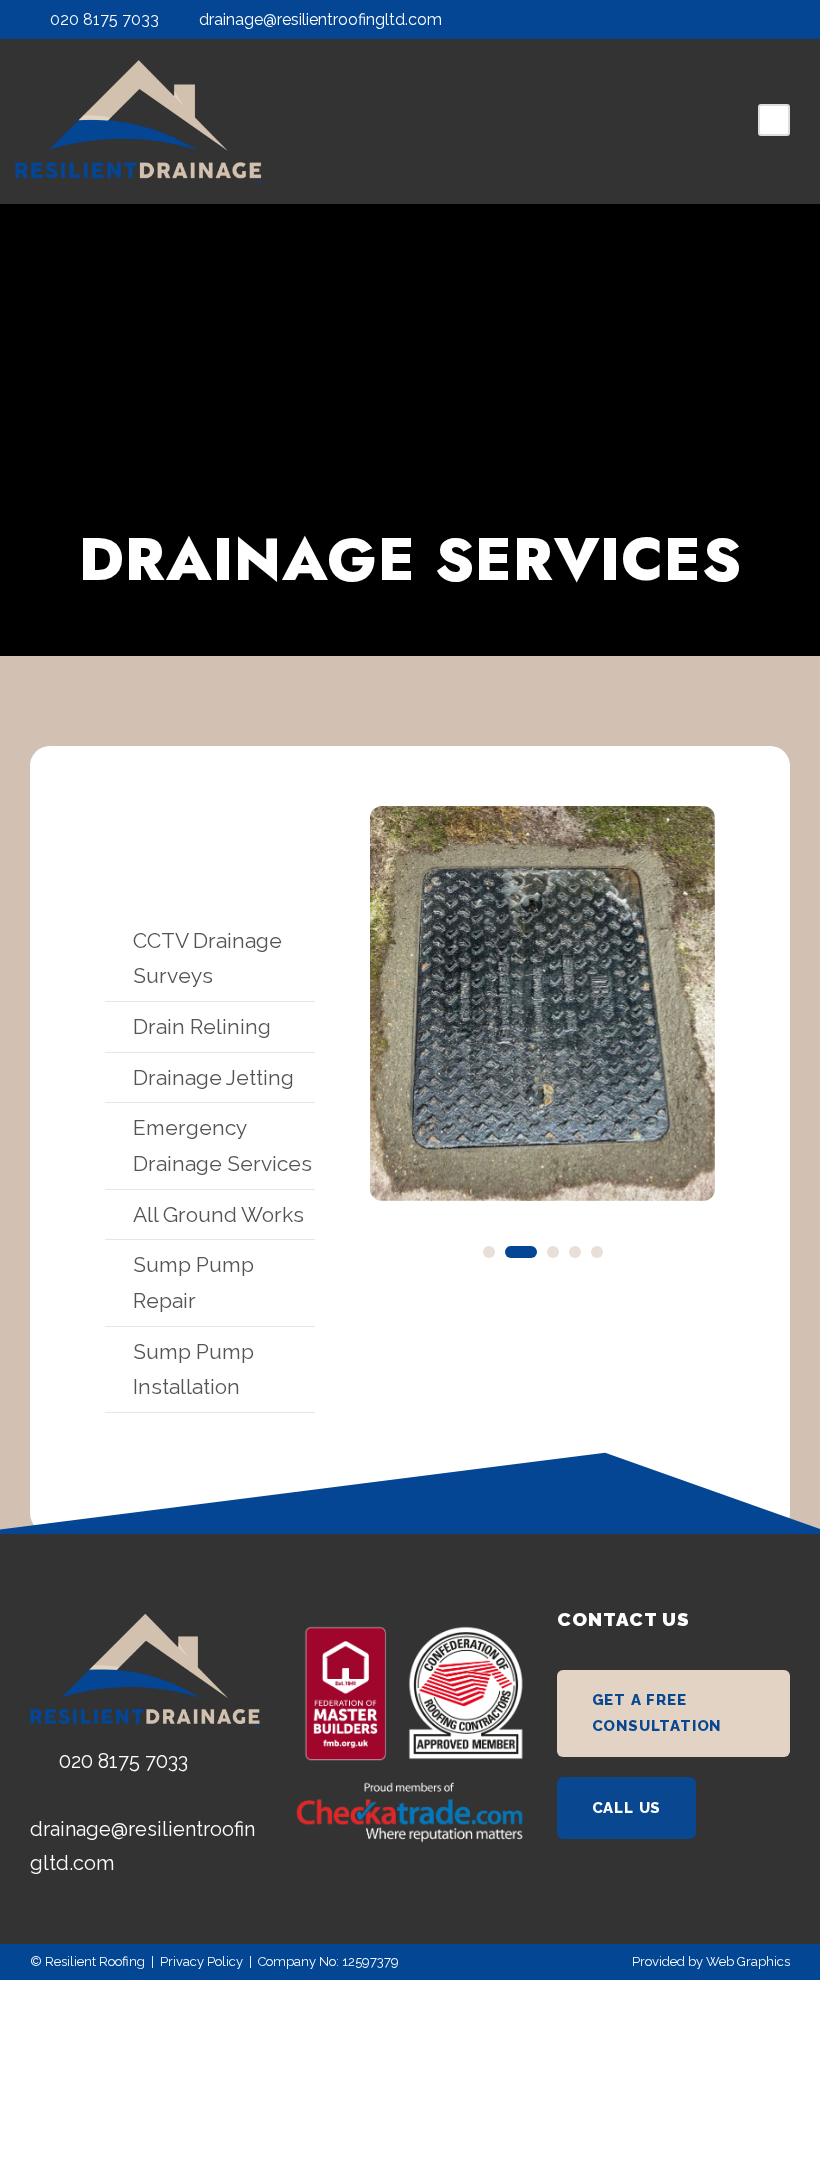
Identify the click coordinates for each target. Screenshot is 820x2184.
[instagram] (784, 19)
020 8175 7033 (104, 19)
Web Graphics (748, 1961)
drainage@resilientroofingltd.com (320, 19)
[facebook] (747, 19)
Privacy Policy (201, 1961)
